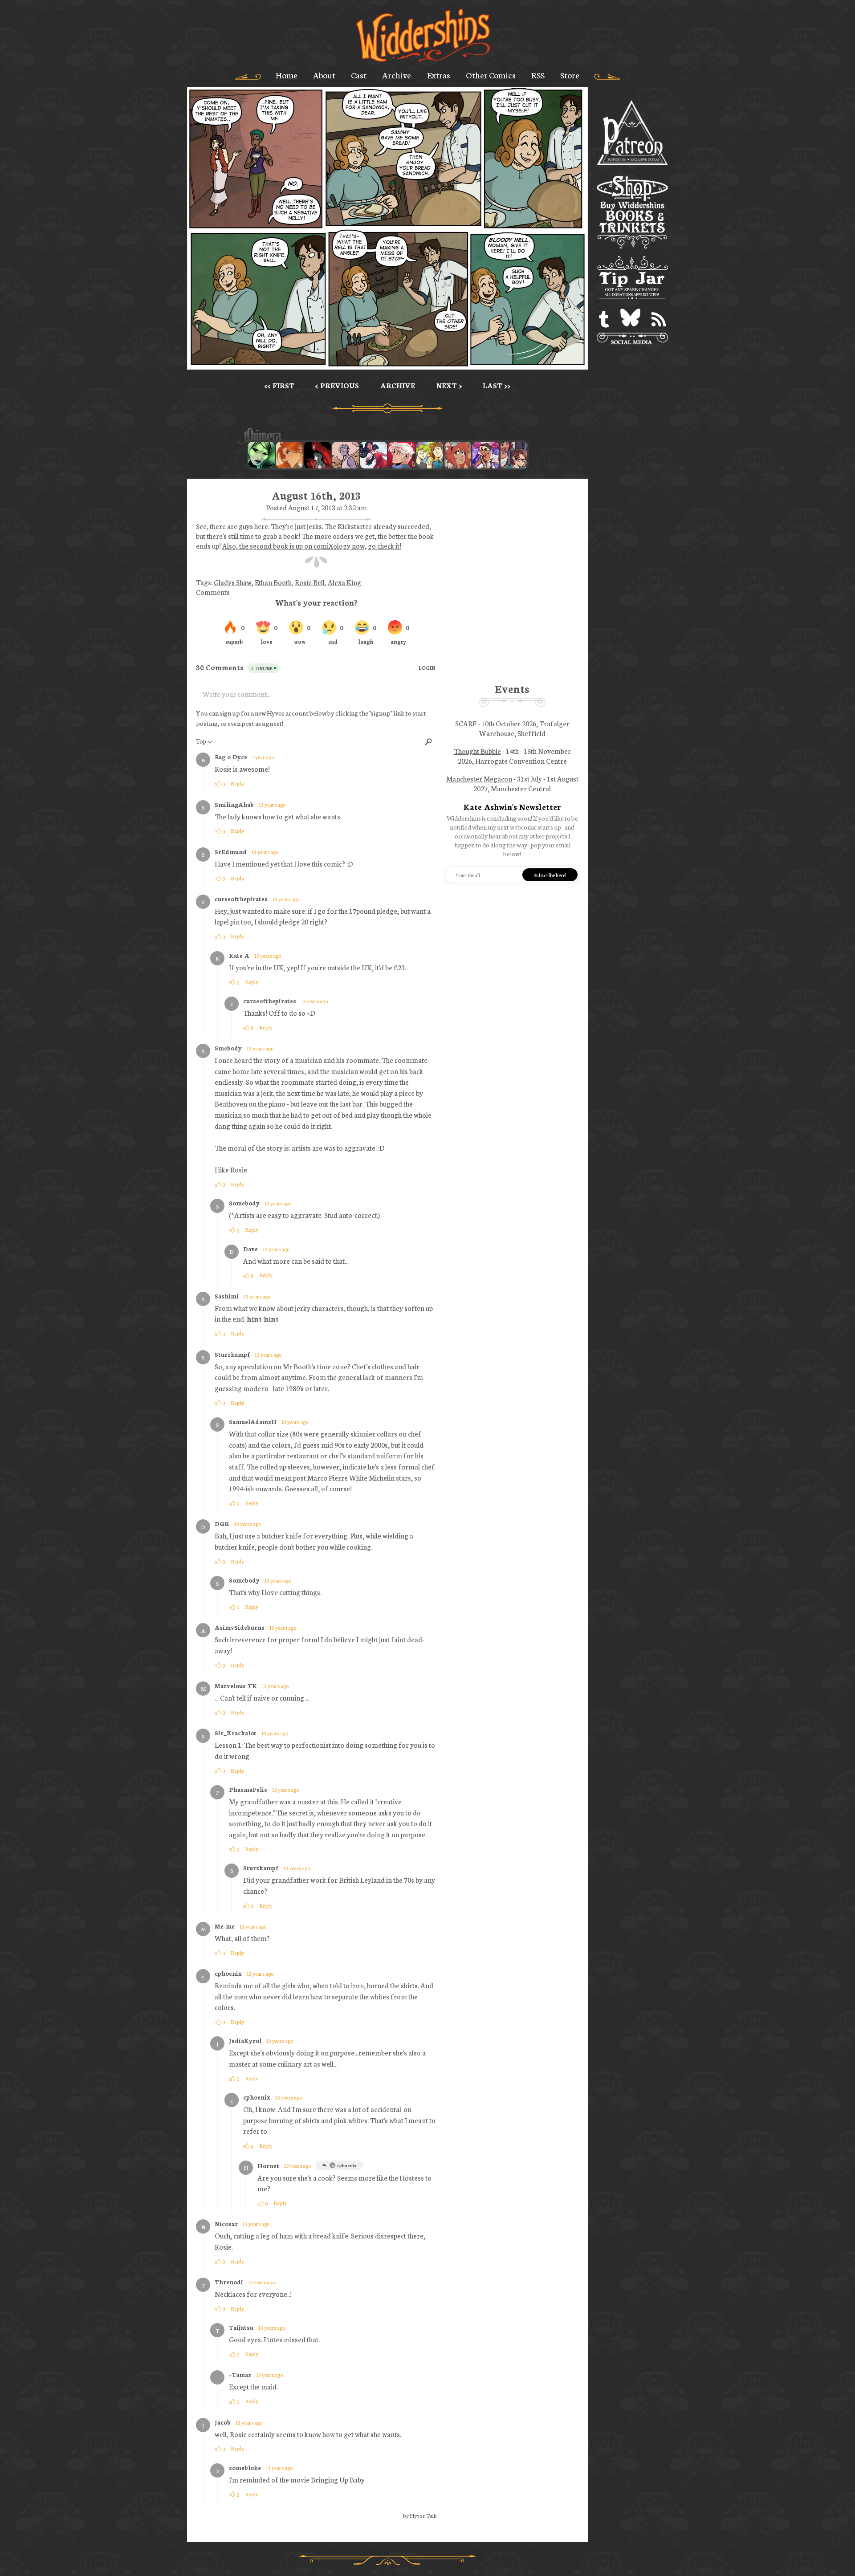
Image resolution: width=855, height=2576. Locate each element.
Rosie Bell (310, 582)
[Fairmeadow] (346, 455)
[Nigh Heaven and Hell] (318, 455)
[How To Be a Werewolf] (374, 455)
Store (570, 75)
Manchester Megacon (479, 778)
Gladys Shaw (233, 582)
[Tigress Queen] (289, 455)
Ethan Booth (273, 582)
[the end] (261, 455)
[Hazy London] (430, 455)
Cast (359, 75)
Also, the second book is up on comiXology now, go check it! (312, 545)
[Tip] (632, 279)
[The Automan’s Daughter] (458, 455)
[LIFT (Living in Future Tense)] (514, 455)
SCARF (466, 723)
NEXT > (449, 385)
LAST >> (497, 385)
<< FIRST (279, 385)
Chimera (383, 436)
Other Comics (491, 75)
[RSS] (659, 319)
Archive (397, 75)
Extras (439, 75)
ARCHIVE (398, 385)
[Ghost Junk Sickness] (486, 455)
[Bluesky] (630, 319)
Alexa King (344, 582)
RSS (538, 75)
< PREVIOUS (337, 385)
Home (287, 75)
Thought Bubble (477, 751)
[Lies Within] (402, 455)
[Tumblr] (604, 319)
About (324, 75)
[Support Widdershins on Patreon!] (632, 133)
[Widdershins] (423, 36)
